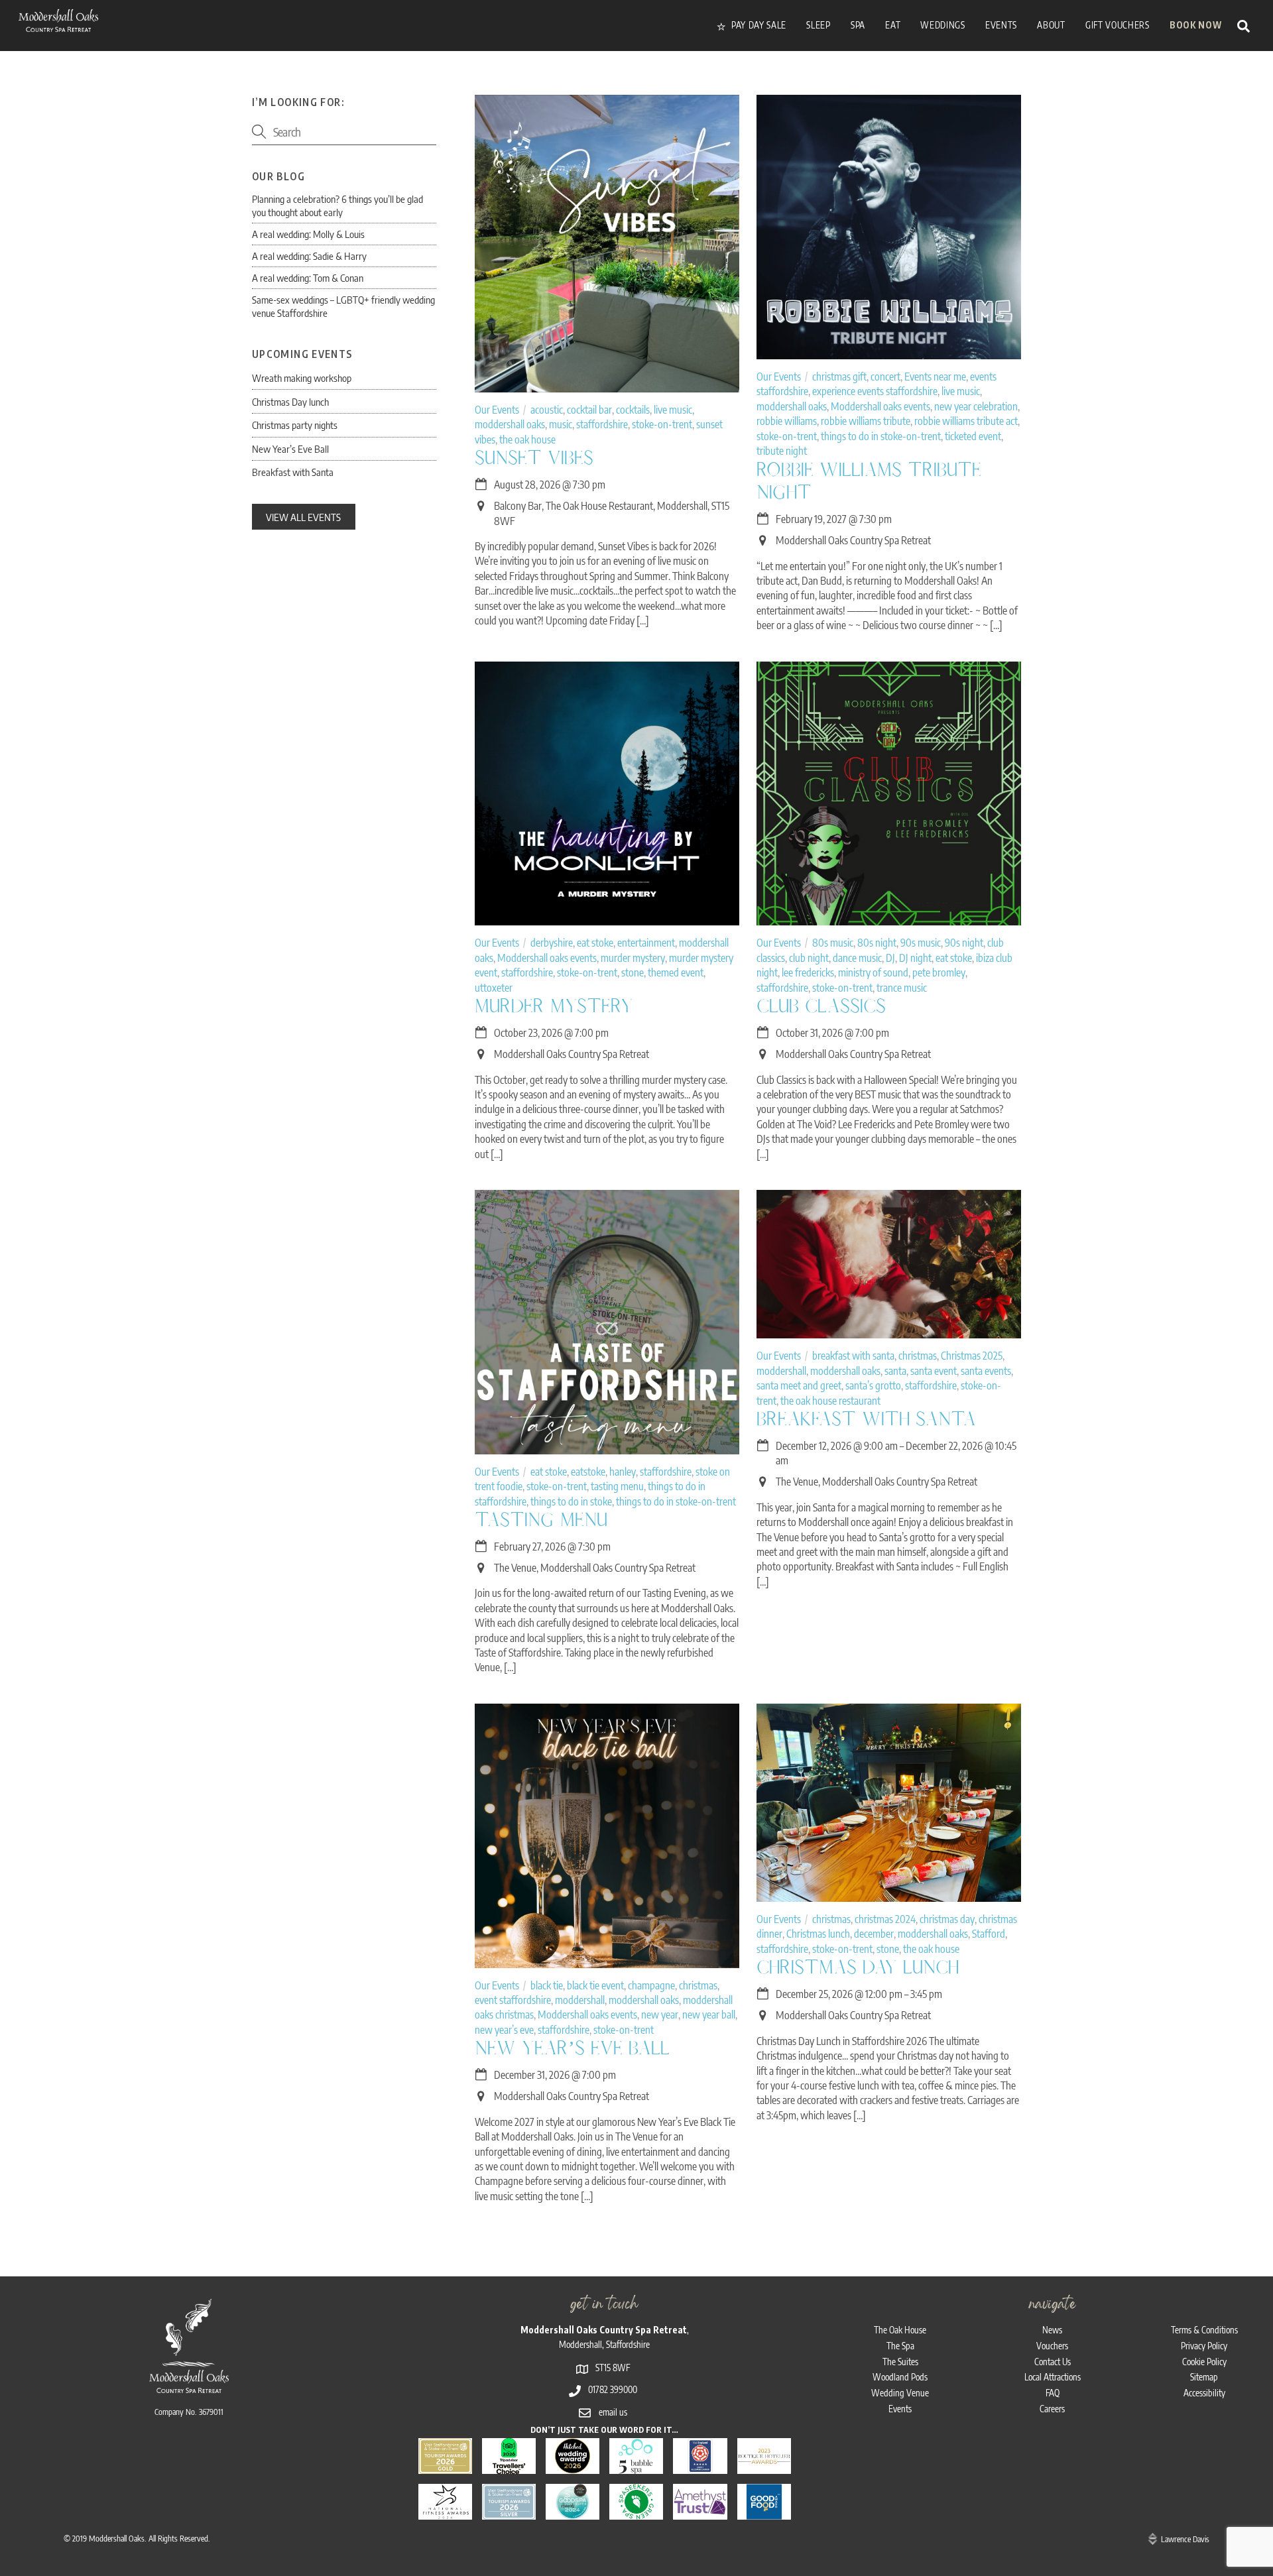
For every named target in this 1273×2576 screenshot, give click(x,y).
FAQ (1053, 2393)
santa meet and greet (799, 1385)
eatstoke (588, 1472)
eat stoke (595, 943)
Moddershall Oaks (117, 2538)
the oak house (527, 439)
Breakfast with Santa (866, 1419)
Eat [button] (893, 25)
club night (809, 958)
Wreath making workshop (302, 378)
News (1052, 2330)
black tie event (595, 1985)
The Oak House (900, 2330)
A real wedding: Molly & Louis (308, 234)
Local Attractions (1053, 2377)
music (561, 424)
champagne (651, 1985)
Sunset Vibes (534, 458)
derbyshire (552, 943)
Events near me (935, 377)
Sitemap (1204, 2377)
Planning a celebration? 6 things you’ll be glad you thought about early (337, 205)
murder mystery (633, 958)
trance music (902, 988)
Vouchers (1052, 2346)
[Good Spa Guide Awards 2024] (573, 2511)
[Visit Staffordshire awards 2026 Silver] (509, 2511)
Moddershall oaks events (880, 406)
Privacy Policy (1204, 2346)
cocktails (633, 410)
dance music (857, 958)
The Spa (900, 2346)
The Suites (900, 2362)
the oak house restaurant (830, 1401)
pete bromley (939, 972)
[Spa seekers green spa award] (636, 2511)
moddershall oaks (510, 424)
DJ (890, 958)
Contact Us (1053, 2362)
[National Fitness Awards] (445, 2511)
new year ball (709, 2015)
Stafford (989, 1934)
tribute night (782, 451)
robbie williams (787, 421)
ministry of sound (873, 972)
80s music (833, 943)
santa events (986, 1371)
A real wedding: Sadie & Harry (309, 256)
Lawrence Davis (1185, 2539)
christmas (918, 1356)
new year (660, 2015)
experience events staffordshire (875, 391)
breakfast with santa (853, 1356)
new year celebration (976, 406)
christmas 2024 (885, 1919)
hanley (623, 1472)
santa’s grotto (873, 1385)
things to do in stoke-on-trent (881, 436)
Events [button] (1001, 25)
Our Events (497, 410)
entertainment (646, 943)
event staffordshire (513, 2000)
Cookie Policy (1204, 2362)
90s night (964, 943)
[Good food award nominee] (764, 2511)
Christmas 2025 (972, 1356)
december (874, 1934)
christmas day (947, 1919)
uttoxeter (494, 988)
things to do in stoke (571, 1501)
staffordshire (602, 424)
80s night (877, 943)
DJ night (915, 958)
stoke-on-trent (662, 424)
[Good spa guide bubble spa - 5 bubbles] (636, 2466)
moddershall (781, 1371)
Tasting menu (541, 1520)
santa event (934, 1371)
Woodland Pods (900, 2377)
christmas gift (839, 377)
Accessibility (1204, 2393)
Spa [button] (858, 25)
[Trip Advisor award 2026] (509, 2466)
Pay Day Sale (758, 25)
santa (895, 1371)
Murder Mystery (554, 1006)
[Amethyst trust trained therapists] (700, 2511)
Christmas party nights (295, 425)
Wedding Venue (900, 2393)
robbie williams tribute (866, 421)
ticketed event (973, 436)
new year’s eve (504, 2030)
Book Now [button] (1195, 25)
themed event (676, 972)
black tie (547, 1985)
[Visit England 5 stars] (700, 2466)
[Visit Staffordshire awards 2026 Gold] (445, 2466)
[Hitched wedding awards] (573, 2466)
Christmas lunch (818, 1934)
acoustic (547, 410)
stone (633, 972)
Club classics (821, 1006)
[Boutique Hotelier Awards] (764, 2466)
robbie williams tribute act (966, 421)
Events (900, 2409)
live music (673, 410)
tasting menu (617, 1486)
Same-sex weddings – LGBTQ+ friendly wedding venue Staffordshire (343, 306)
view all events (303, 517)
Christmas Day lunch (858, 1967)
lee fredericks (808, 972)
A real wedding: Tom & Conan (308, 277)
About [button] (1051, 25)
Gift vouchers (1118, 25)
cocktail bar (589, 410)
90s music (921, 943)
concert (885, 377)
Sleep (818, 25)
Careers (1052, 2409)
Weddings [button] (942, 25)
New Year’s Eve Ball (572, 2048)
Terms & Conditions (1204, 2330)
